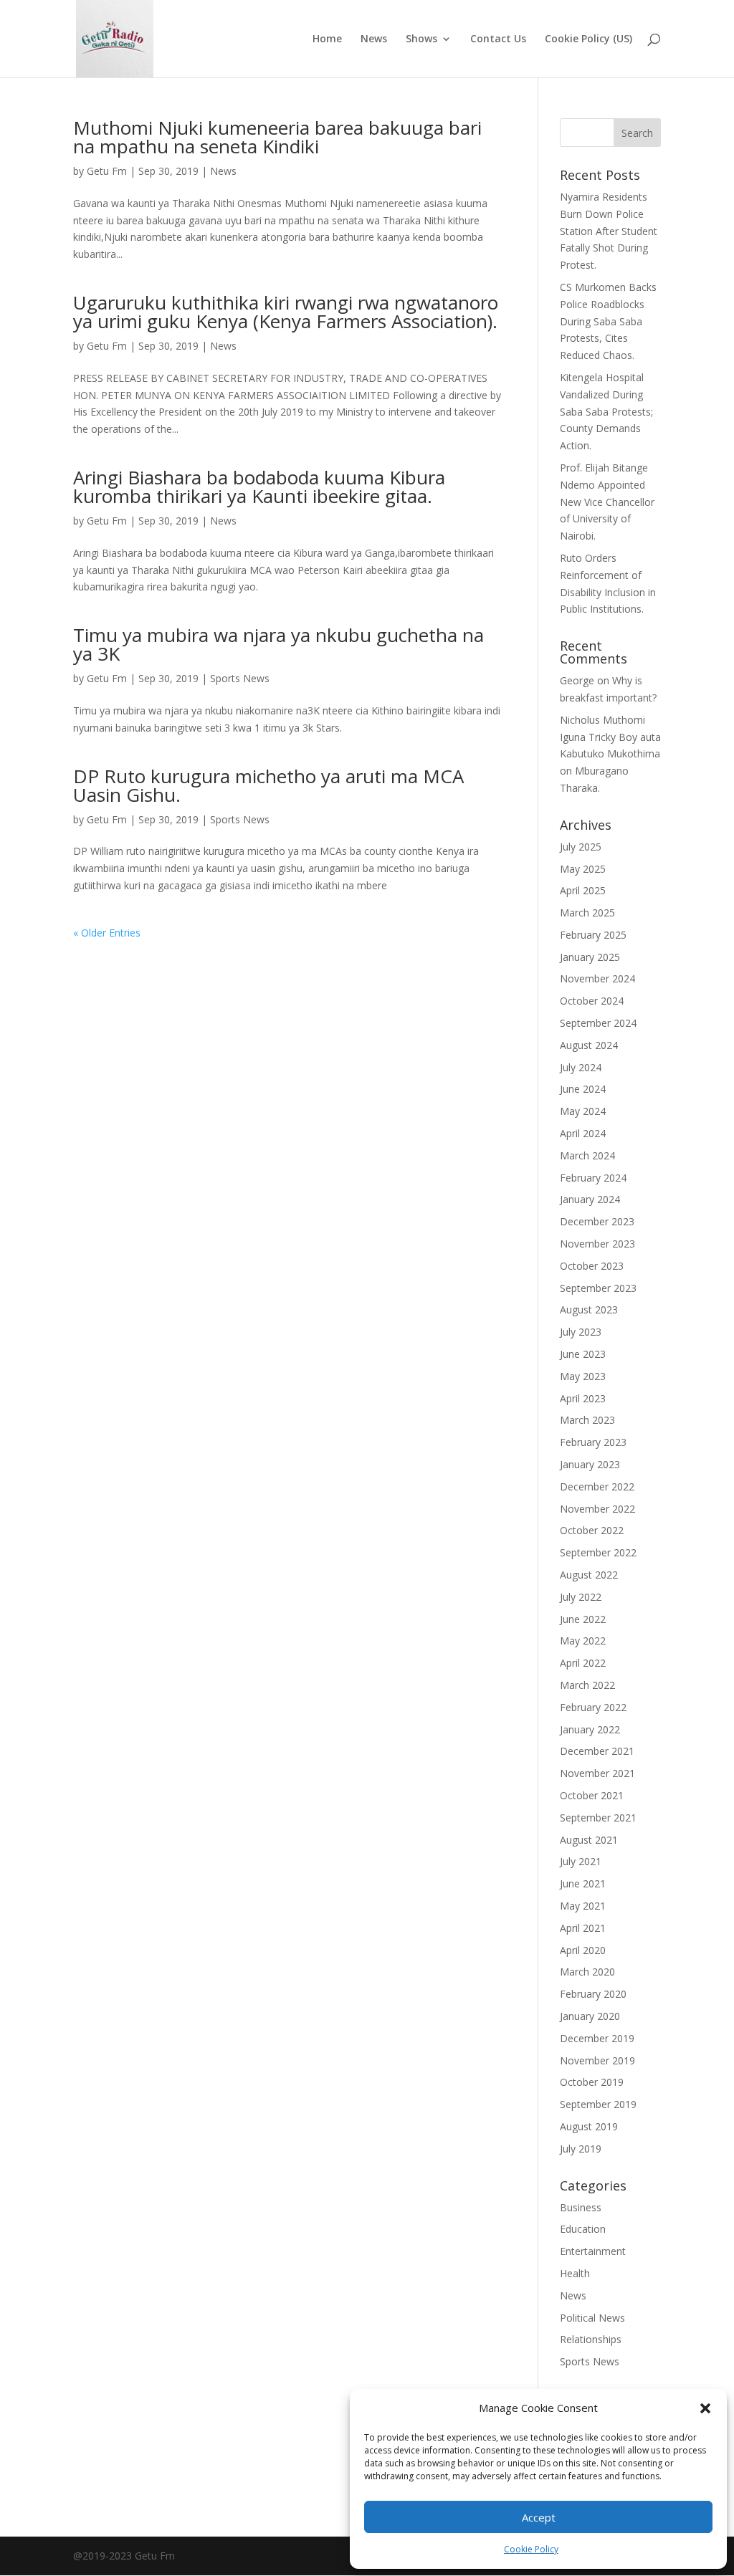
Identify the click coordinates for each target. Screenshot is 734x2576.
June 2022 (583, 1619)
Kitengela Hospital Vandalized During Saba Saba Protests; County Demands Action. (606, 411)
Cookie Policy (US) (588, 39)
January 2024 (590, 1199)
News (374, 39)
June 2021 (583, 1883)
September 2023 (598, 1288)
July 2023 (581, 1332)
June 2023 (583, 1354)
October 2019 (592, 2082)
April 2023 (583, 1398)
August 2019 (589, 2126)
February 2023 (593, 1442)
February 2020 (593, 1994)
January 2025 (590, 957)
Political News (592, 2318)
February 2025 (593, 935)
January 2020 (590, 2016)
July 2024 (581, 1067)
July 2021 (581, 1861)
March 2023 (587, 1420)
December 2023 (597, 1221)
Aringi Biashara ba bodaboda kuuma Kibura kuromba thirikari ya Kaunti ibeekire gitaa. (259, 487)
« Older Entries (107, 933)
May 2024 (583, 1111)
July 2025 (581, 847)
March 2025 (587, 913)
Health (575, 2273)
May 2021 (583, 1906)
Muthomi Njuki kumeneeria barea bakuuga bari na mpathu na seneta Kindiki (277, 137)
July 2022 (581, 1597)
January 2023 (590, 1464)
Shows (421, 39)
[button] (705, 2408)
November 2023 (597, 1244)
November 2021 (597, 1773)
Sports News (240, 678)
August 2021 (589, 1840)
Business (581, 2207)
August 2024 (589, 1045)
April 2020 (583, 1950)
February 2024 (593, 1178)
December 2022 (597, 1486)
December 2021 (597, 1751)
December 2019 (597, 2038)
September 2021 (598, 1818)
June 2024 (583, 1089)
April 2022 (583, 1663)
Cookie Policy (531, 2549)
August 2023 (589, 1309)
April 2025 (583, 890)
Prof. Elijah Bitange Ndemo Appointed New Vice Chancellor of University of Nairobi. (607, 502)
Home (327, 39)
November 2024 (597, 978)
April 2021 (583, 1928)
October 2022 (592, 1530)
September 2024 (598, 1023)
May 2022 (583, 1641)
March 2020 (587, 1972)
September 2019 (598, 2104)
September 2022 (598, 1552)
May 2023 (583, 1376)
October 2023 (592, 1266)
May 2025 (583, 869)
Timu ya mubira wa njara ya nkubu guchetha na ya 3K (278, 644)
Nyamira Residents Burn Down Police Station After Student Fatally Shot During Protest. (609, 231)
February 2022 (593, 1707)
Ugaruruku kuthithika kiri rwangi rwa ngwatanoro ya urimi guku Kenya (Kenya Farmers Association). (286, 312)
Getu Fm (107, 171)
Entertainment (593, 2251)
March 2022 (587, 1685)
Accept (539, 2517)
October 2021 (592, 1795)
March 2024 (587, 1155)
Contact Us (498, 39)
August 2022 (589, 1575)
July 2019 (581, 2149)
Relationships (591, 2339)
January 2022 (590, 1729)
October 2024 (592, 1001)
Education (583, 2229)
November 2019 (597, 2060)
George (577, 680)
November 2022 (597, 1509)
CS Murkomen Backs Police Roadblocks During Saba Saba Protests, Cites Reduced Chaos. (608, 321)
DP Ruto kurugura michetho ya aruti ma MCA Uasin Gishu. (268, 785)
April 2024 (583, 1133)
